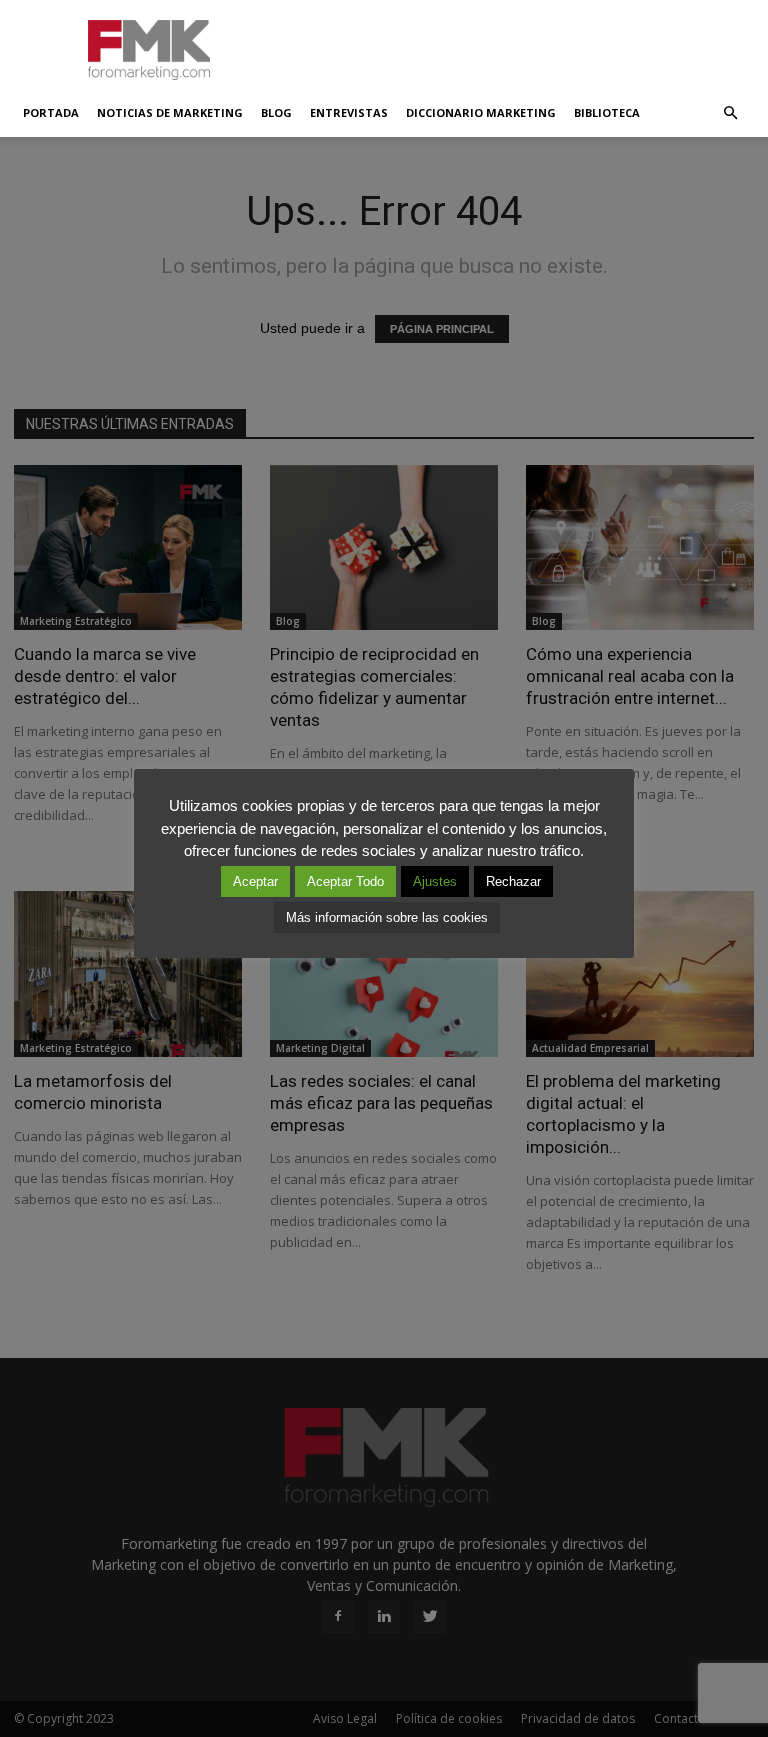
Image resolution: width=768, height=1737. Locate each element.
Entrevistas (349, 112)
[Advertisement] (519, 44)
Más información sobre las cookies (387, 917)
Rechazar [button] (513, 881)
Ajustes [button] (435, 881)
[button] (730, 113)
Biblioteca (607, 112)
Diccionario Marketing (481, 112)
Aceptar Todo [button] (345, 881)
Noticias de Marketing (170, 112)
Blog (276, 112)
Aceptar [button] (255, 881)
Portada (51, 112)
